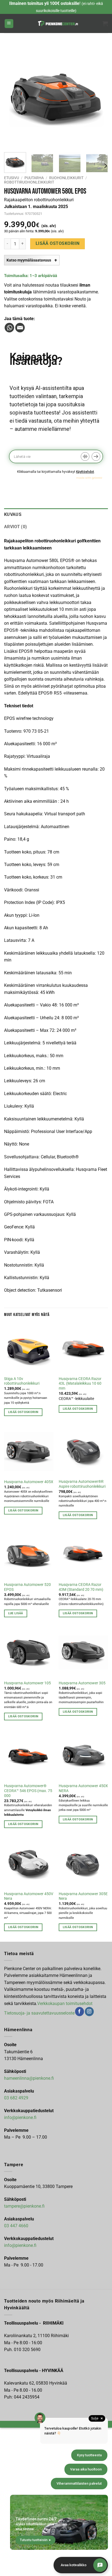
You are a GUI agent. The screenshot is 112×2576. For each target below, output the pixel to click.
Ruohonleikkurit (66, 178)
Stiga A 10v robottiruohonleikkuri (22, 1381)
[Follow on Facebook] (80, 2012)
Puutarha (34, 178)
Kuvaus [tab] (13, 514)
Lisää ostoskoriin (58, 244)
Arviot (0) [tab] (15, 527)
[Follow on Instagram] (89, 2012)
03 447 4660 (16, 2226)
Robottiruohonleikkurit (29, 182)
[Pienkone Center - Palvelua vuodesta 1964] (58, 23)
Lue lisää (16, 1613)
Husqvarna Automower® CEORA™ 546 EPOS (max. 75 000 (28, 1791)
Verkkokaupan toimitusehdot (65, 2004)
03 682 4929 (16, 2098)
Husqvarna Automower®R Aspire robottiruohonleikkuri (82, 1484)
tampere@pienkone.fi (24, 2206)
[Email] (20, 328)
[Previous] (13, 96)
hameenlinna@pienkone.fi (29, 2078)
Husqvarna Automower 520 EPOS (27, 1587)
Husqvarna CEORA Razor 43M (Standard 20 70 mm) (81, 1587)
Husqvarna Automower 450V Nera (29, 1896)
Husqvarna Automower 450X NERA (83, 1788)
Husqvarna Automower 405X (29, 1482)
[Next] (99, 96)
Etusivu (12, 178)
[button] (9, 24)
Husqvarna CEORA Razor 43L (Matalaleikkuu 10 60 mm (80, 1383)
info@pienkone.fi (20, 2117)
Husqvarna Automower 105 (27, 1683)
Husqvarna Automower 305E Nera (83, 1896)
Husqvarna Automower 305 (82, 1683)
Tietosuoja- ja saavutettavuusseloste (39, 2013)
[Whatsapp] (9, 328)
